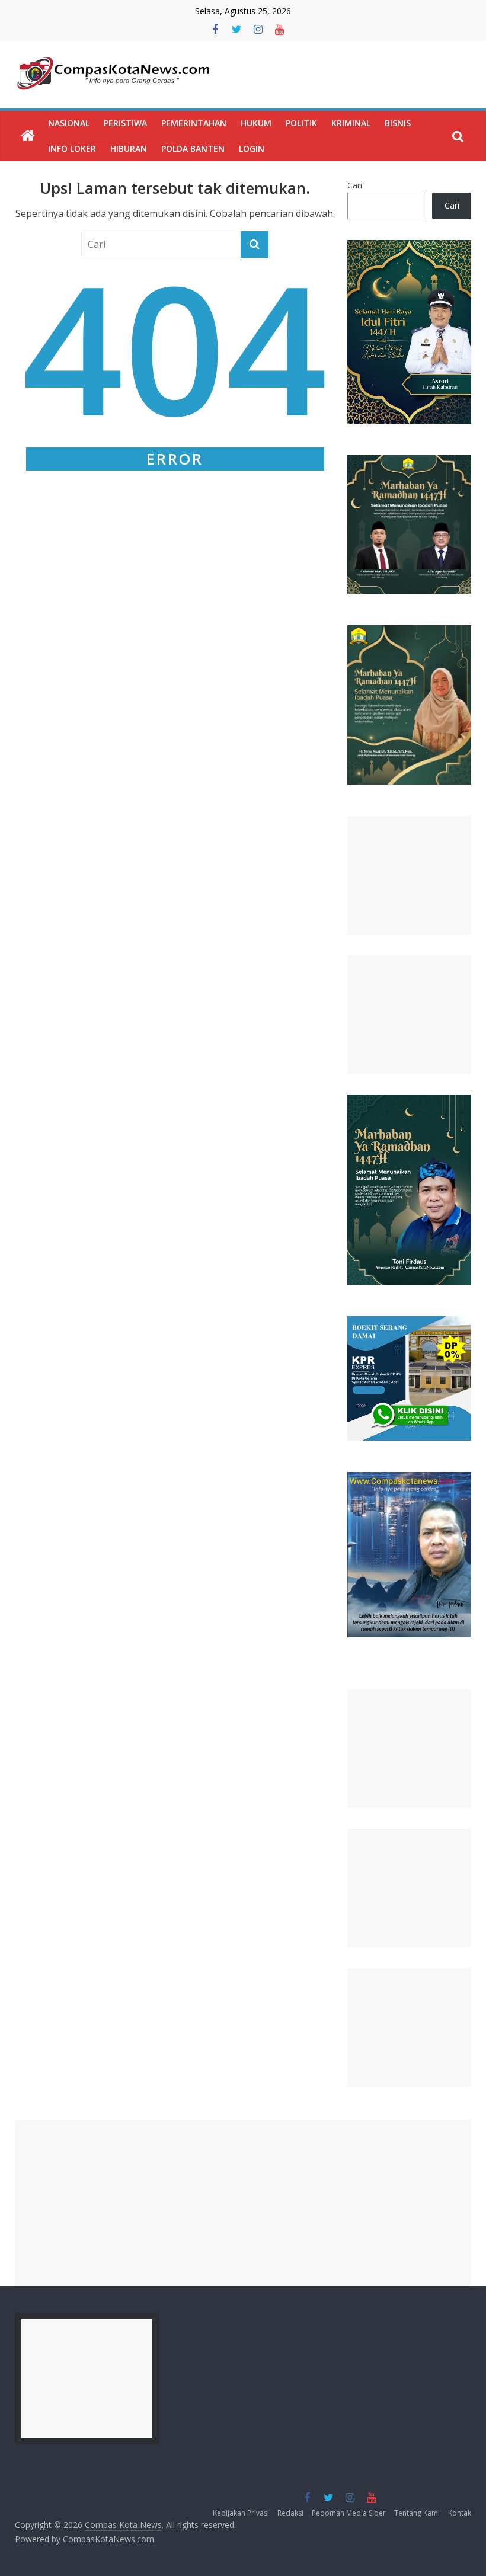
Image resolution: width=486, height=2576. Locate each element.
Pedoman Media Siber (349, 2513)
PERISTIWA (125, 123)
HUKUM (256, 123)
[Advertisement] (410, 875)
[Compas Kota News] (28, 136)
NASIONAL (69, 123)
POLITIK (301, 123)
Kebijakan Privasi (241, 2513)
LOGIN (252, 148)
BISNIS (398, 123)
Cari (355, 185)
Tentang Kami (417, 2513)
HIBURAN (129, 148)
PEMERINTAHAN (194, 123)
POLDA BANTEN (193, 148)
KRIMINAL (351, 123)
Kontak (460, 2513)
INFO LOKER (72, 148)
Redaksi (290, 2513)
